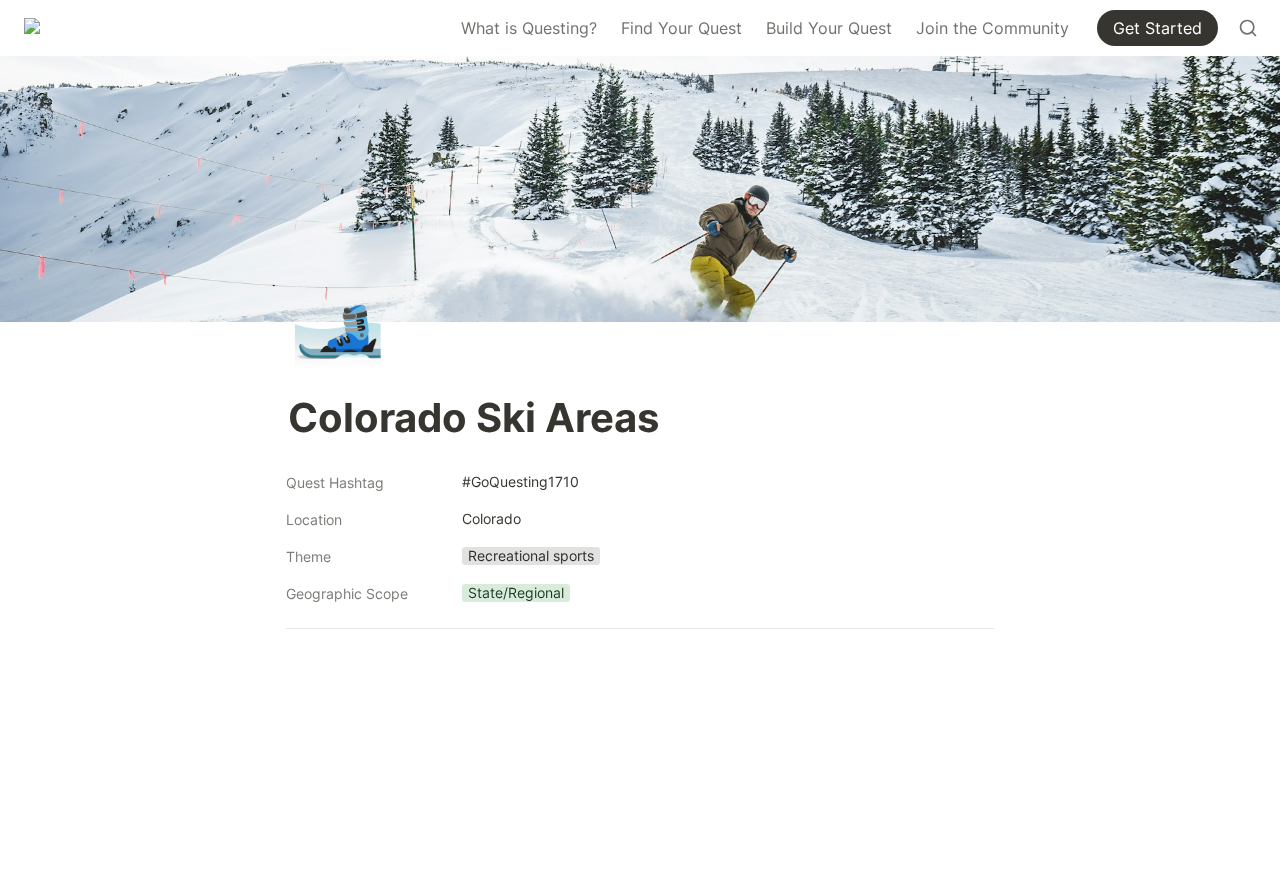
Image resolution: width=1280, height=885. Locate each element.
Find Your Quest (681, 28)
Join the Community (992, 28)
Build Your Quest (829, 28)
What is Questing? (529, 28)
